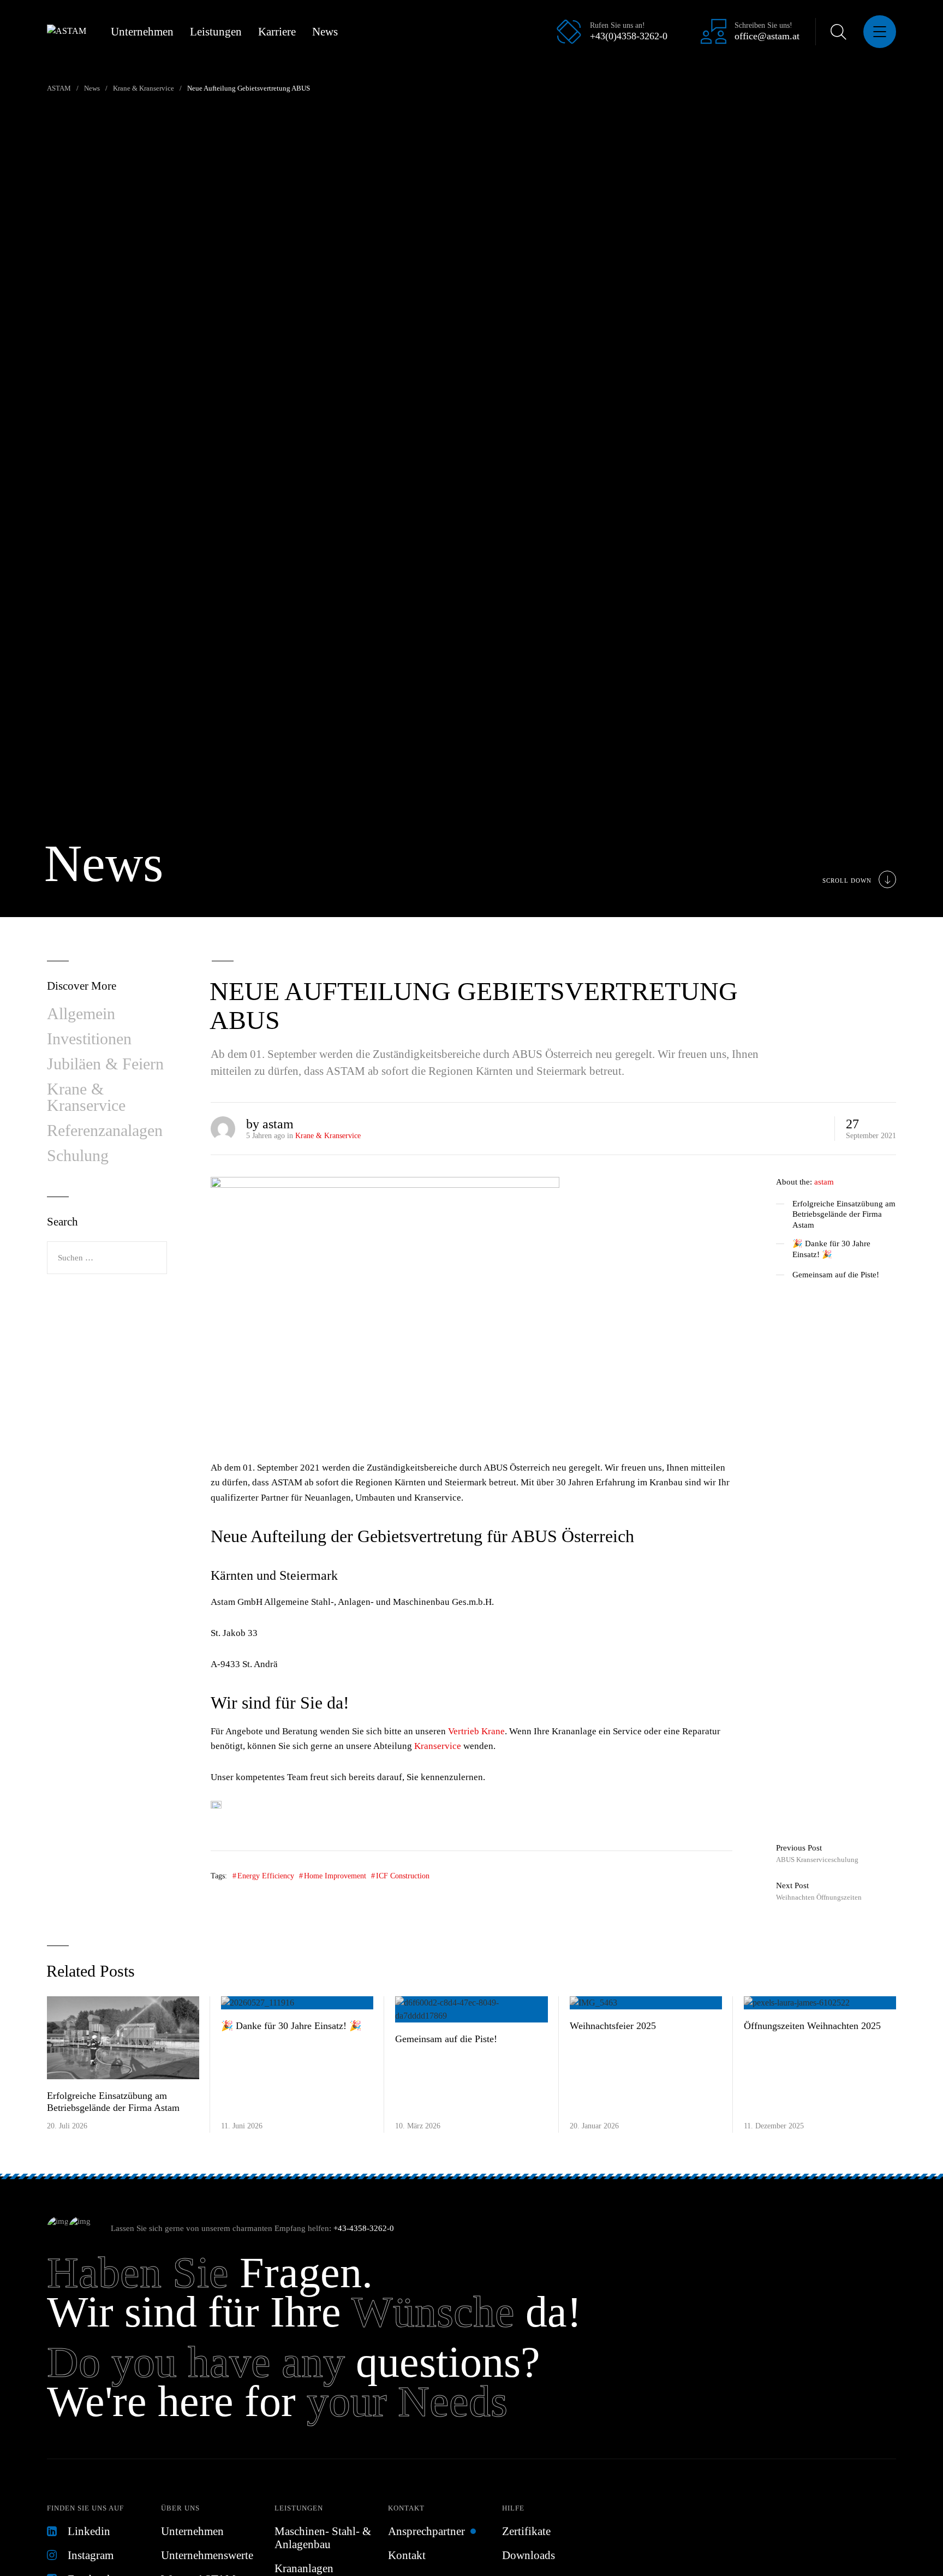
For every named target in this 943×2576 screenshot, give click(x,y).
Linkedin (89, 2531)
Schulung (78, 1155)
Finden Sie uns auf (85, 2508)
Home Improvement (335, 1876)
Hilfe (513, 2508)
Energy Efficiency (266, 1876)
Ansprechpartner (426, 2531)
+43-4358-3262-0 (364, 2228)
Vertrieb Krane (476, 1731)
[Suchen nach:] (107, 1258)
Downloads (529, 2555)
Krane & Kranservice (328, 1136)
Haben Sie (138, 2272)
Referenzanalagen (105, 1130)
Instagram (91, 2555)
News (325, 32)
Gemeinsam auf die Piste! (836, 1275)
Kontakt (406, 2508)
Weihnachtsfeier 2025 (613, 2026)
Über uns (180, 2508)
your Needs (407, 2401)
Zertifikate (526, 2531)
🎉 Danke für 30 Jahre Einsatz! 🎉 (831, 1249)
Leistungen (216, 32)
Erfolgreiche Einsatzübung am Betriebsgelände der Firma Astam (844, 1214)
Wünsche (433, 2312)
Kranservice (438, 1746)
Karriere (277, 32)
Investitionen (89, 1039)
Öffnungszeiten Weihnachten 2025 (812, 2026)
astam (824, 1182)
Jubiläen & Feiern (105, 1064)
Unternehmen (142, 32)
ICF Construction (403, 1876)
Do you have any (196, 2362)
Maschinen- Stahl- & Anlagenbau (323, 2538)
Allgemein (81, 1013)
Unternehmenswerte (207, 2555)
